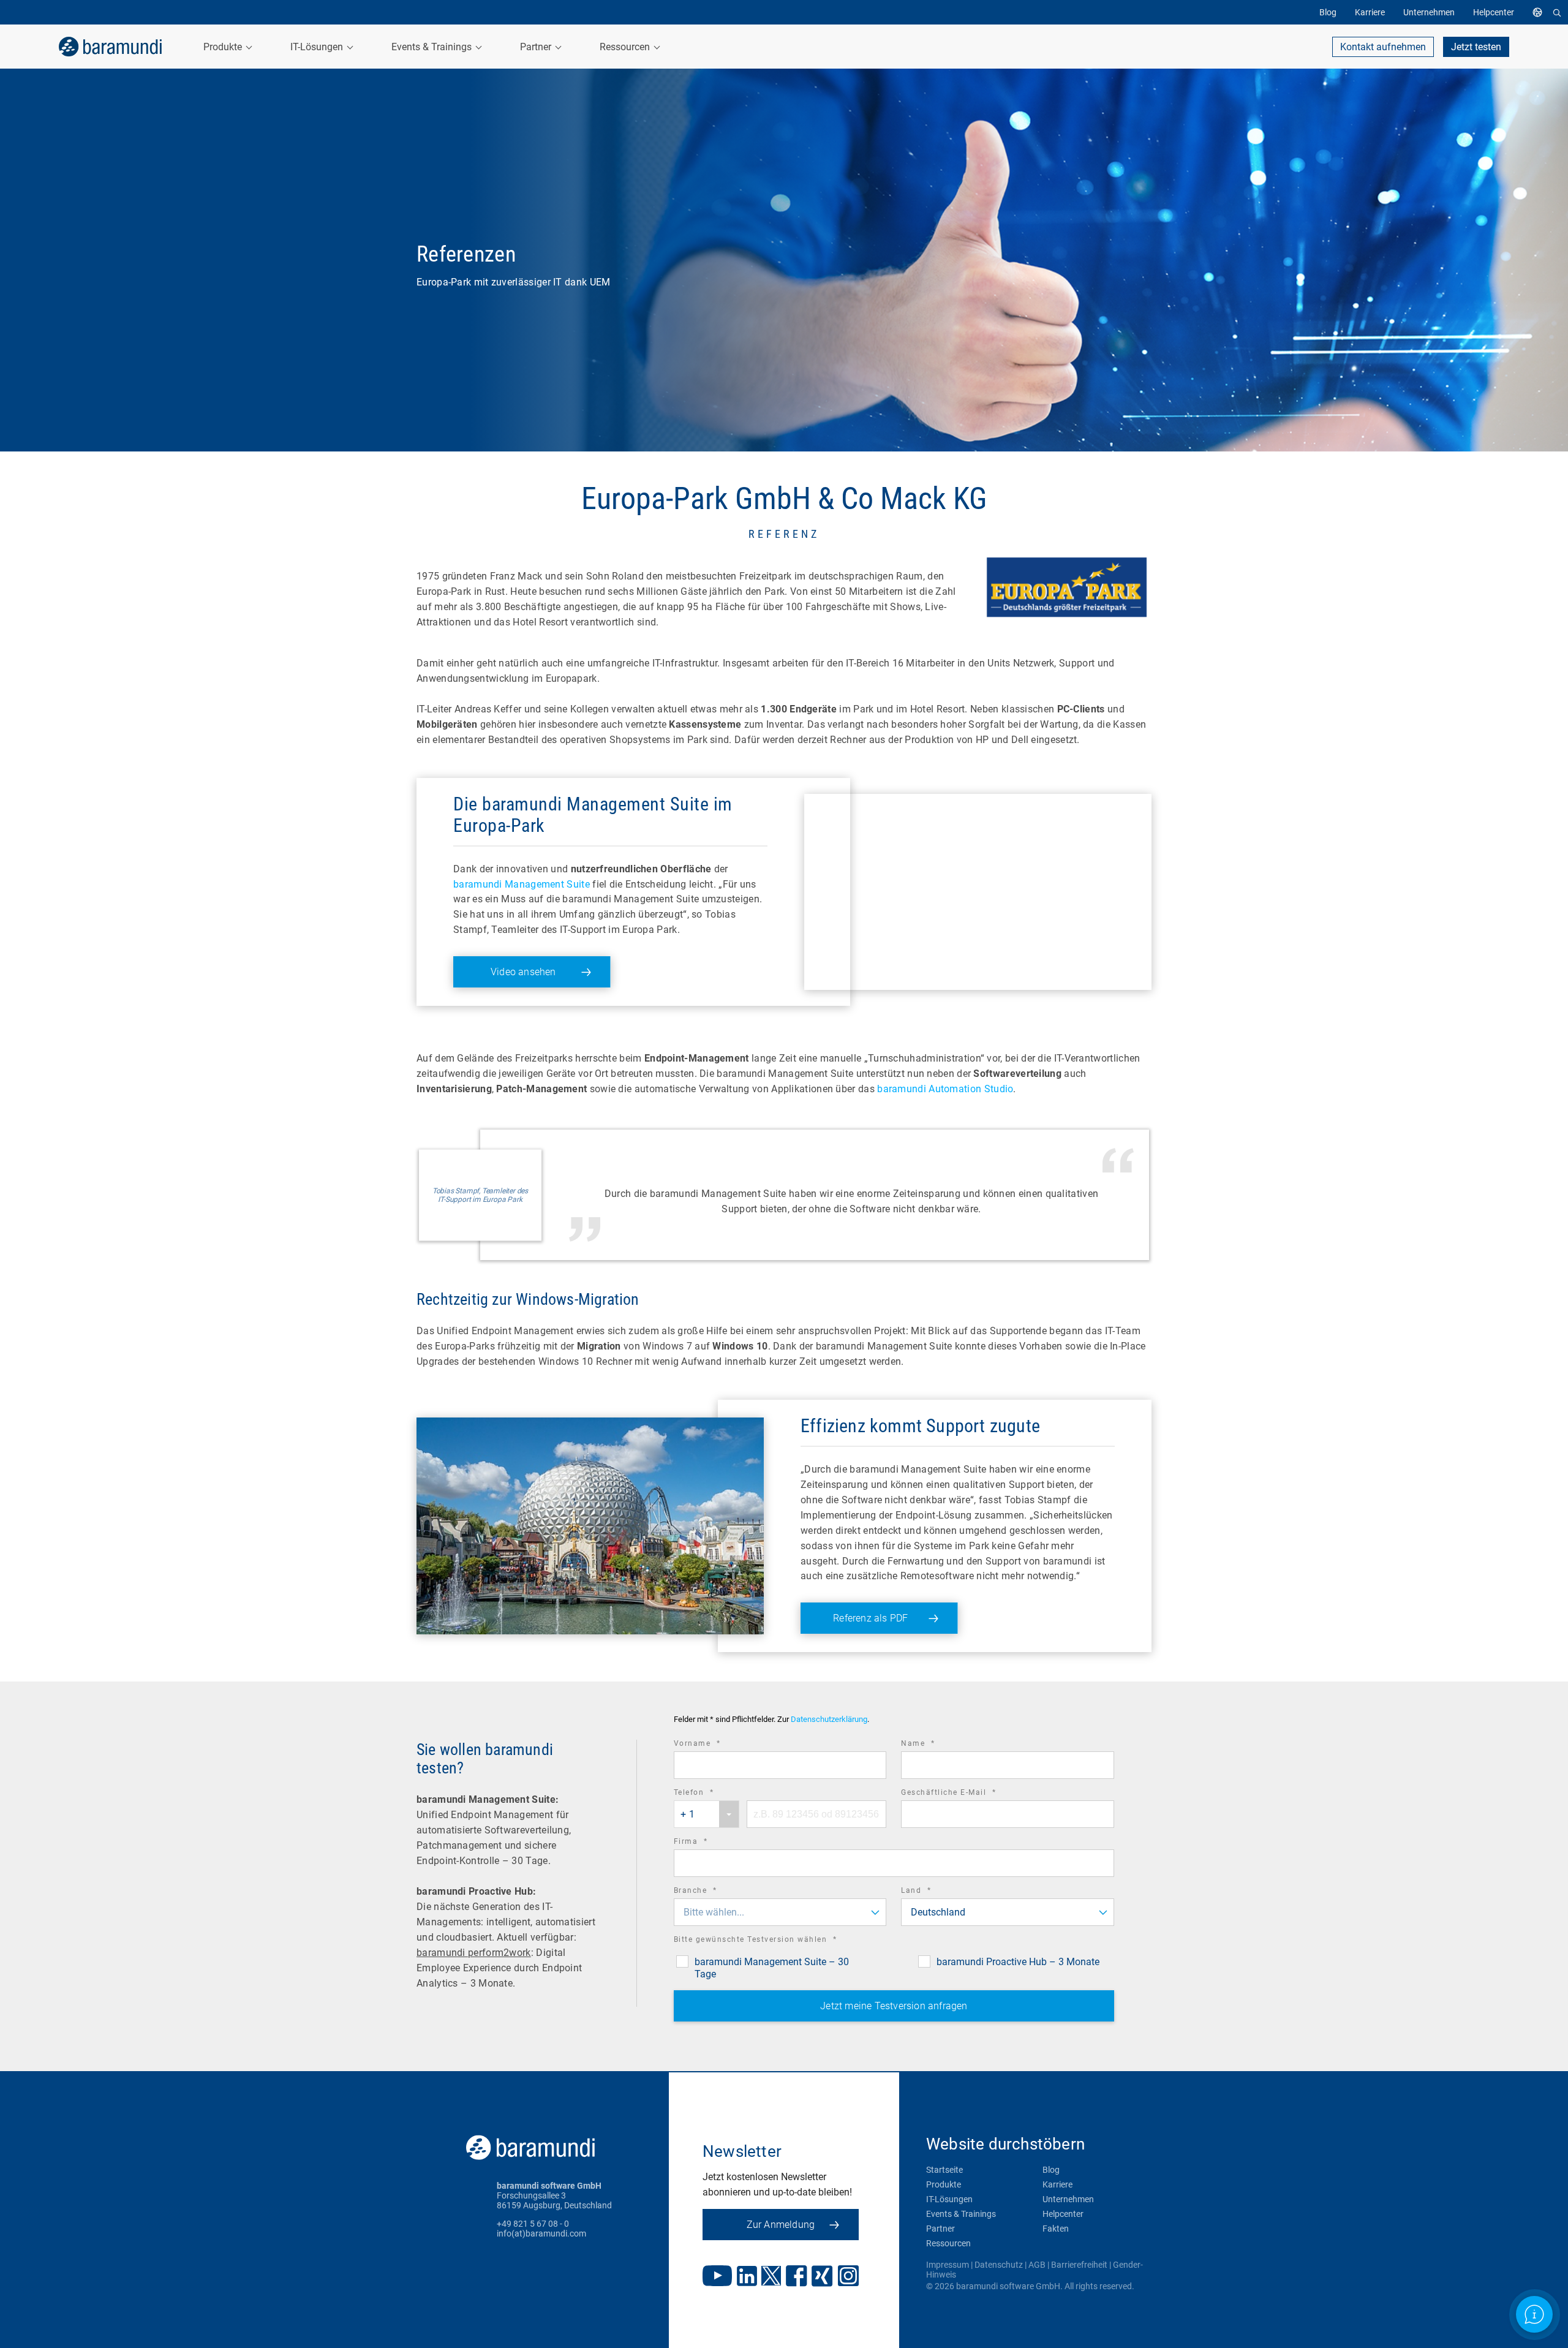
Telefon (711, 1794)
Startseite (944, 2170)
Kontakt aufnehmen (1383, 47)
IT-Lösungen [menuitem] (318, 47)
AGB (1037, 2265)
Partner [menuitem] (537, 47)
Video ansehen (523, 972)
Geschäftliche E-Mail (965, 1794)
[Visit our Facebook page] (797, 2277)
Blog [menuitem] (1328, 12)
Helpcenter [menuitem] (1494, 12)
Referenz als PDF (870, 1618)
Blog (1051, 2170)
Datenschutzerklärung (829, 1720)
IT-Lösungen (949, 2199)
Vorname (714, 1745)
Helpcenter (1063, 2214)
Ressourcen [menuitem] (626, 47)
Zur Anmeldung (781, 2225)
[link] (110, 47)
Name (935, 1745)
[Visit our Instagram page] (848, 2277)
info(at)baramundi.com (541, 2233)
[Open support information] (1534, 2314)
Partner (940, 2229)
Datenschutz (999, 2265)
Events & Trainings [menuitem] (433, 47)
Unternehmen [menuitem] (1429, 12)
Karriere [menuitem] (1370, 12)
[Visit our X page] (771, 2277)
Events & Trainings (961, 2214)
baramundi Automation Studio (945, 1089)
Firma (708, 1843)
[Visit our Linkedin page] (747, 2277)
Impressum (948, 2265)
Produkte (944, 2184)
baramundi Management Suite (522, 884)
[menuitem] (1540, 12)
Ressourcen (948, 2243)
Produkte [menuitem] (224, 47)
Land (933, 1892)
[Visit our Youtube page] (717, 2277)
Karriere (1057, 2184)
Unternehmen (1068, 2199)
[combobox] (707, 1814)
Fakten (1056, 2229)
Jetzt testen (1476, 47)
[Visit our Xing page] (822, 2277)
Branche (712, 1892)
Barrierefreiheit (1079, 2265)
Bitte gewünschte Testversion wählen (772, 1941)
